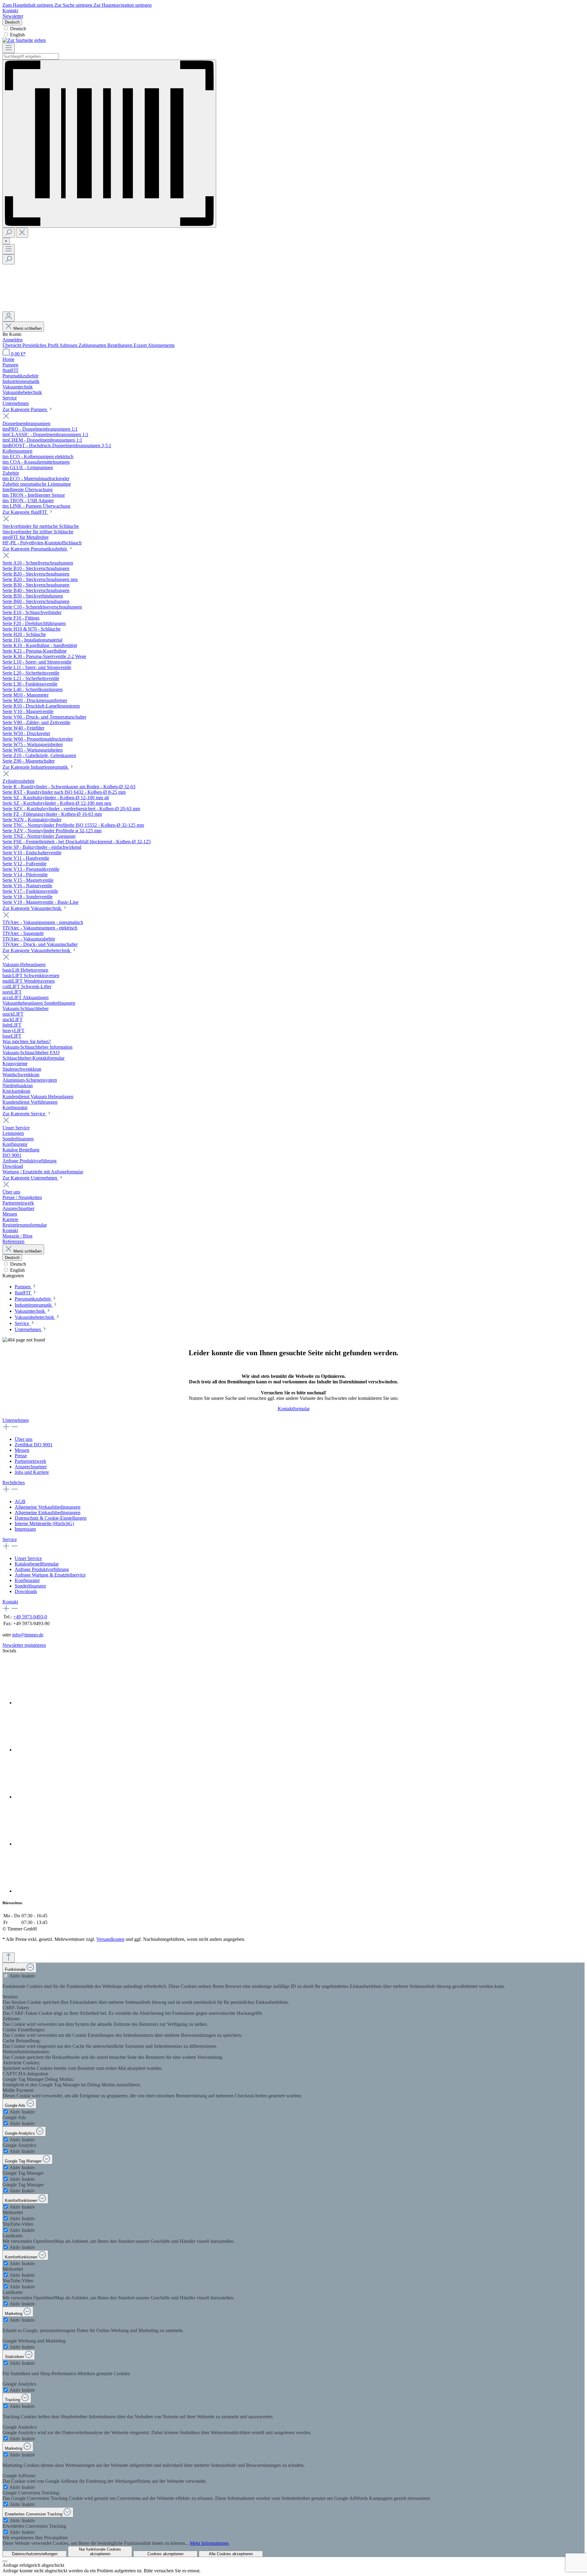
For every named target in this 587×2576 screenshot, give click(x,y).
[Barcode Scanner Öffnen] (109, 144)
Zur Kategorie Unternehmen (30, 1178)
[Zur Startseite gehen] (24, 40)
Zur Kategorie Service (24, 1114)
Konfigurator (27, 1580)
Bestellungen (120, 345)
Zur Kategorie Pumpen (25, 409)
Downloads (26, 1591)
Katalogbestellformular (37, 1564)
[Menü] (9, 48)
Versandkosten (110, 1939)
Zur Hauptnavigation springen (123, 5)
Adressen (69, 345)
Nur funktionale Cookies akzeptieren (100, 2552)
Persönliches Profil (41, 345)
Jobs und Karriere (32, 1472)
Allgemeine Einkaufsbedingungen (48, 1512)
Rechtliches (14, 1483)
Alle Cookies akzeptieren (231, 2554)
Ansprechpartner (31, 1467)
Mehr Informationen (209, 2543)
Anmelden (13, 340)
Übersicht (12, 345)
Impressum (25, 1529)
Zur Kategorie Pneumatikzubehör (35, 549)
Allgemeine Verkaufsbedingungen (48, 1507)
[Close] (5, 2561)
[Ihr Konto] (9, 316)
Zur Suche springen (74, 5)
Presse (21, 1456)
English (17, 35)
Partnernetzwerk (30, 1461)
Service (10, 1539)
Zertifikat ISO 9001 (34, 1445)
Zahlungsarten (93, 345)
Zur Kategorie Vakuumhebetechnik (37, 950)
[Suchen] (9, 233)
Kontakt (10, 11)
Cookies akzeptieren (165, 2554)
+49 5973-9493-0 (30, 1617)
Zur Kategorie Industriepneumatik (36, 767)
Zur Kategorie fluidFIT (25, 512)
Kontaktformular (294, 1409)
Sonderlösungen (30, 1586)
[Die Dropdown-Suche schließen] (22, 233)
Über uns (24, 1439)
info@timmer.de (28, 1635)
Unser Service (28, 1558)
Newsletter (13, 16)
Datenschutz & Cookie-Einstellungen (51, 1518)
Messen (22, 1450)
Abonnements (161, 345)
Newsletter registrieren (24, 1645)
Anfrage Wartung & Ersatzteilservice (50, 1575)
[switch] (6, 1976)
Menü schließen (28, 328)
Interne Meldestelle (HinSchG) (44, 1524)
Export (141, 345)
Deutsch (18, 29)
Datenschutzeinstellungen (35, 2554)
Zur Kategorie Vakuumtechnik (32, 908)
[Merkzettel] (48, 309)
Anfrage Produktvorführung (42, 1569)
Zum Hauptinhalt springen (28, 5)
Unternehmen (16, 1420)
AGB (20, 1501)
